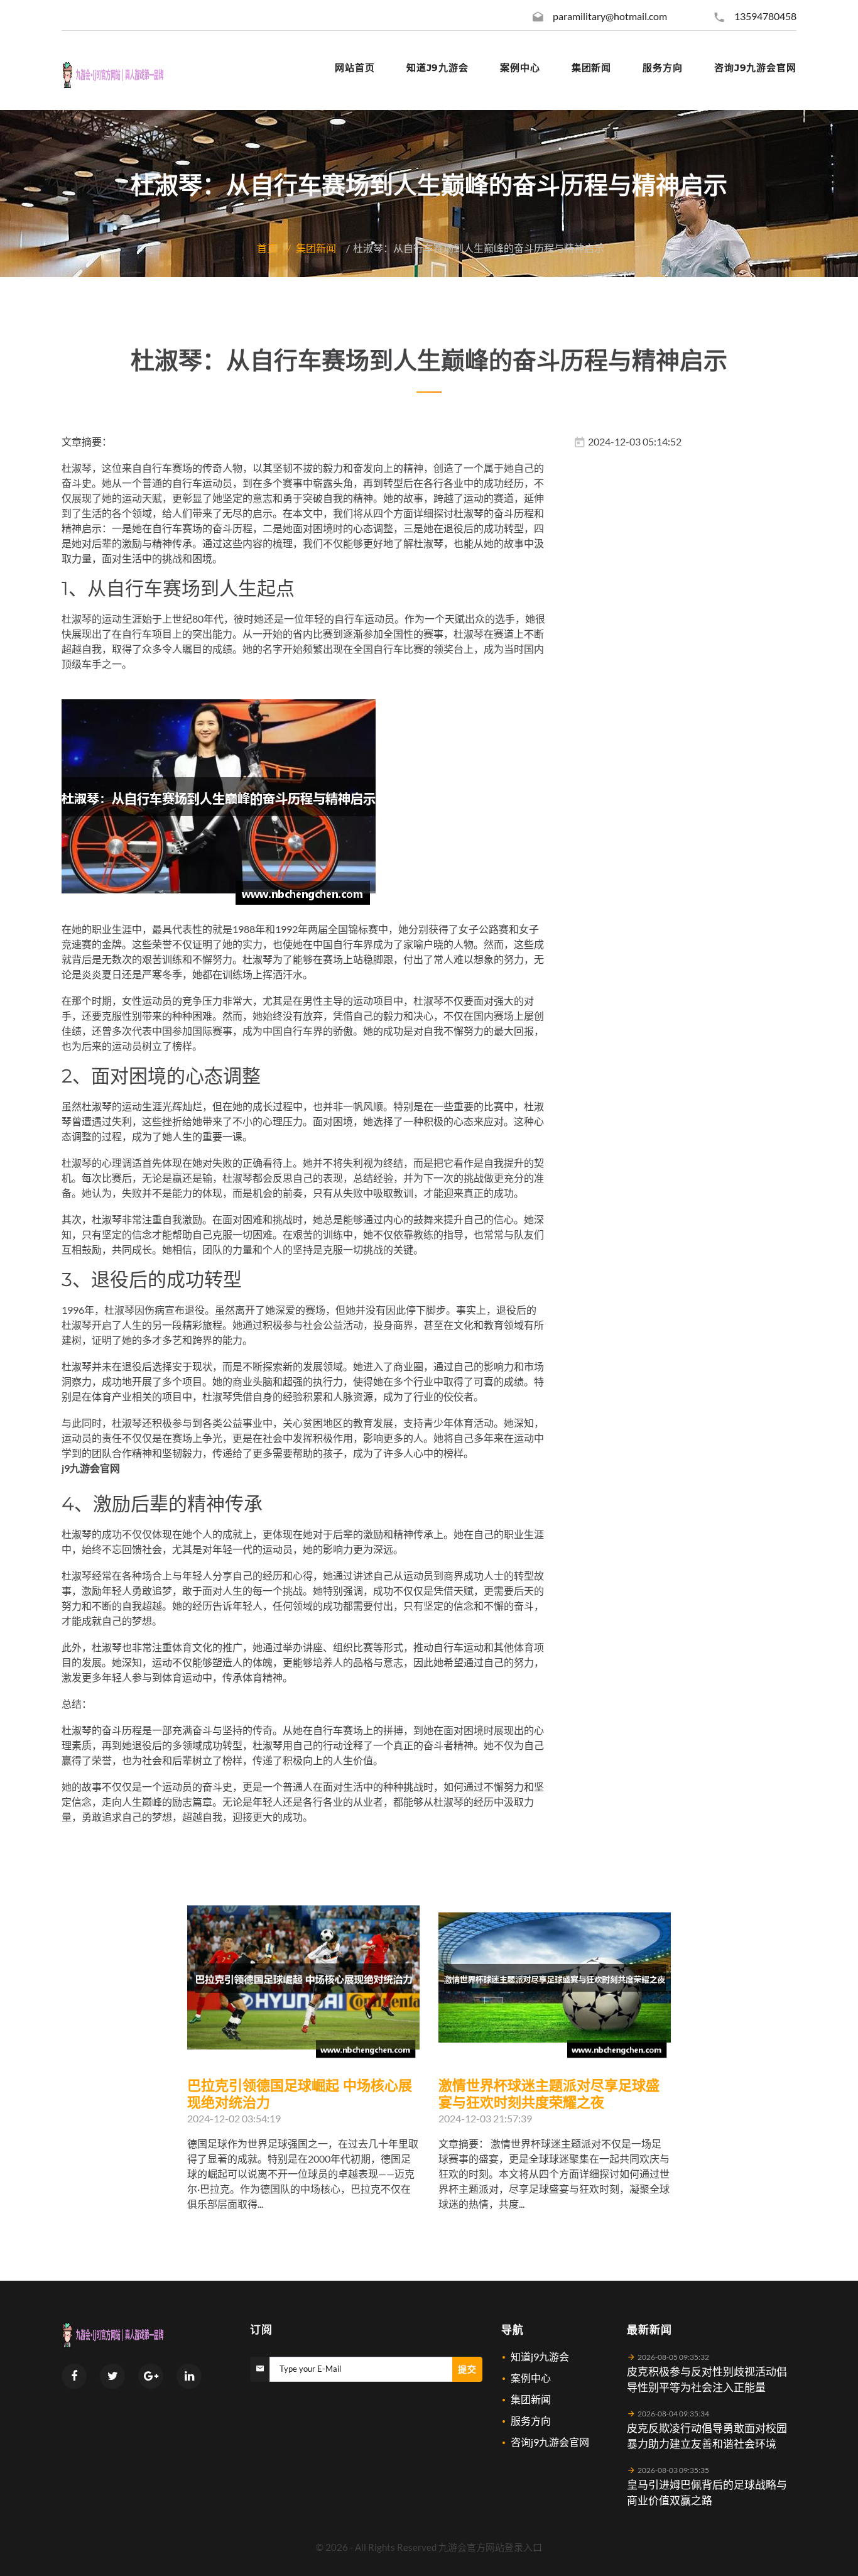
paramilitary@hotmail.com (610, 16)
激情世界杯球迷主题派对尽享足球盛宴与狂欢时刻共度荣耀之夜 (549, 2094)
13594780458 (765, 16)
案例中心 (531, 2378)
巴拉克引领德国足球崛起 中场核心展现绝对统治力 (300, 2094)
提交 (467, 2369)
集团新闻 (316, 248)
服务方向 (531, 2420)
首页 (267, 248)
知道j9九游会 (540, 2356)
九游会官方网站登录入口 (490, 2547)
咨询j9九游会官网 (550, 2442)
